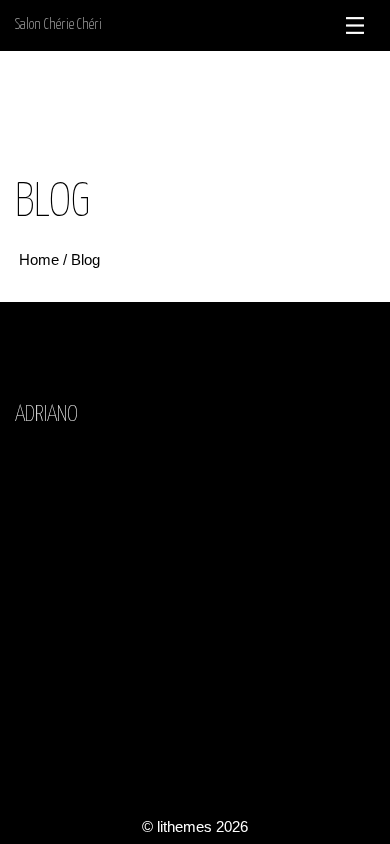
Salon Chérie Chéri (58, 25)
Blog (85, 259)
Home (41, 259)
